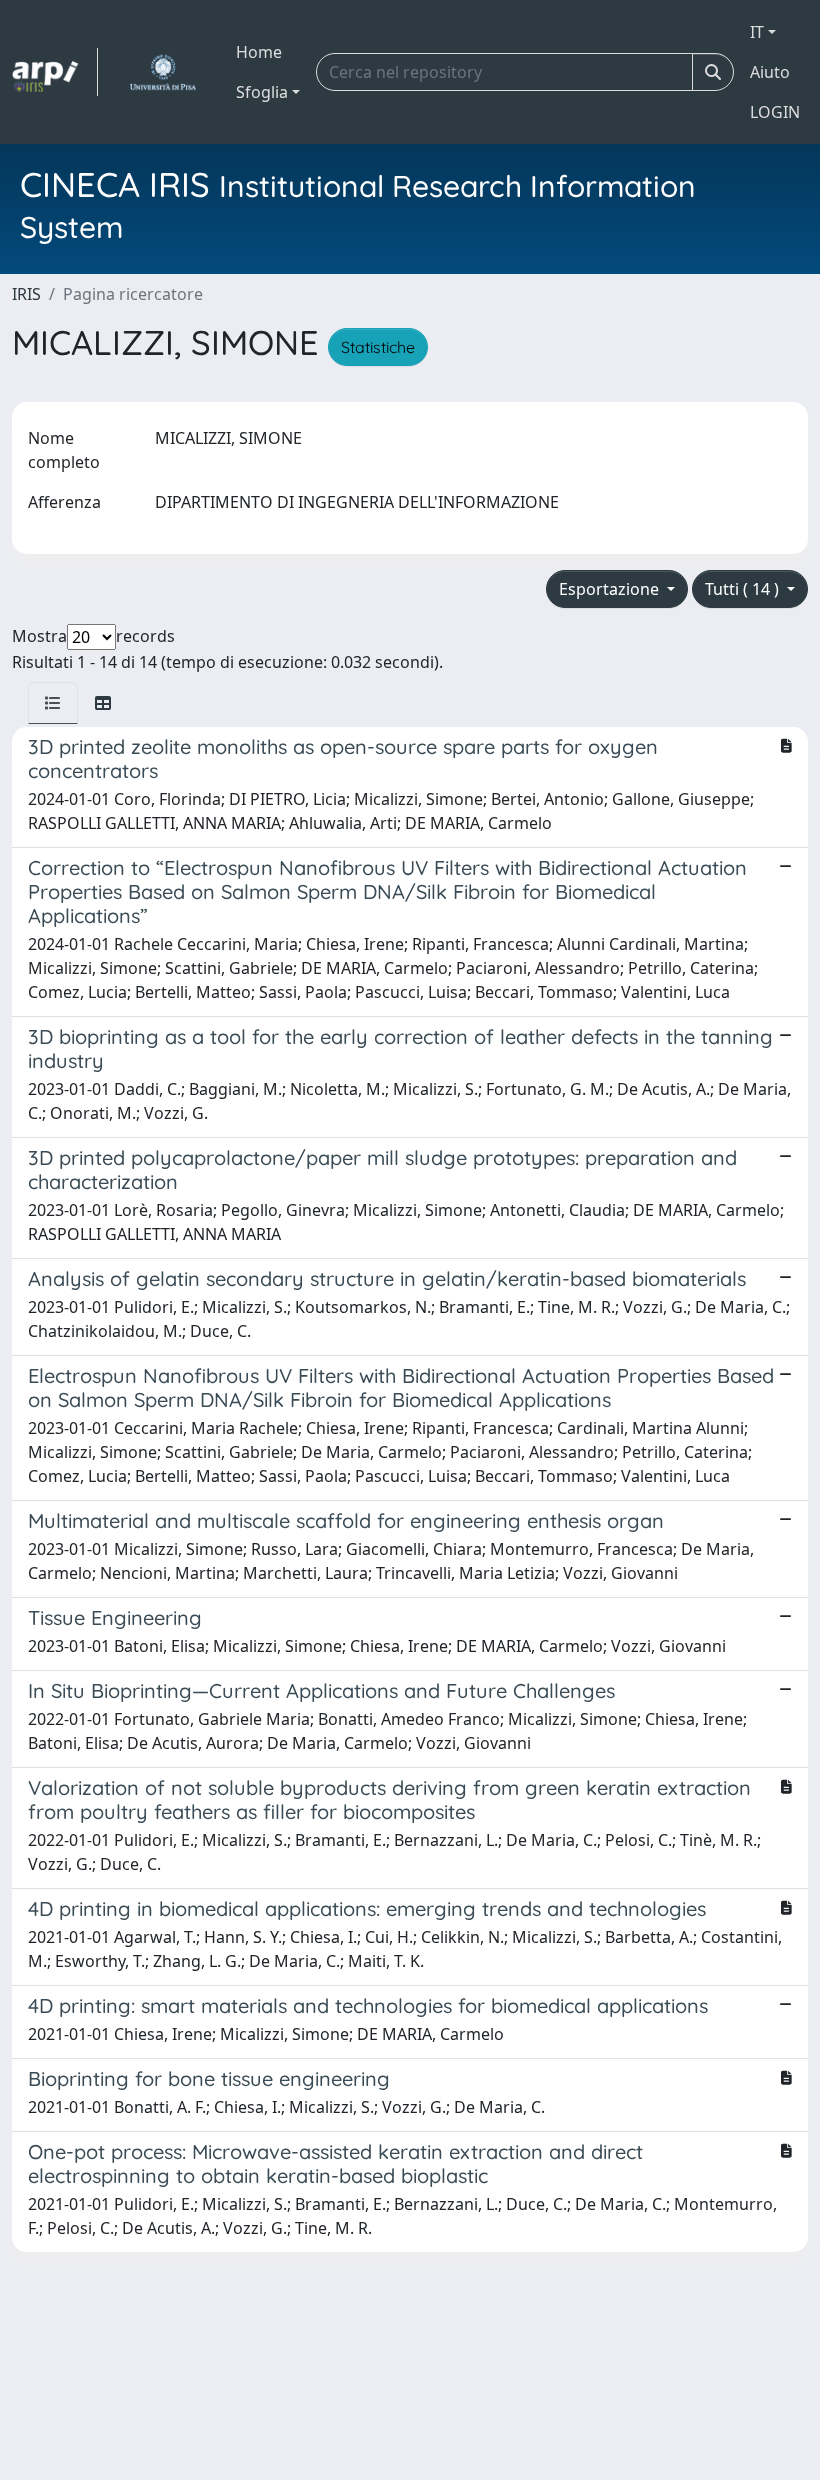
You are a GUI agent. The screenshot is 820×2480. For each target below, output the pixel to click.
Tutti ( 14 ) (744, 589)
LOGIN (775, 112)
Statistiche (378, 347)
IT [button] (757, 32)
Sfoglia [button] (262, 92)
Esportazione (611, 589)
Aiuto (770, 72)
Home (259, 52)
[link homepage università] (162, 72)
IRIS (26, 294)
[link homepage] (55, 72)
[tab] (53, 703)
